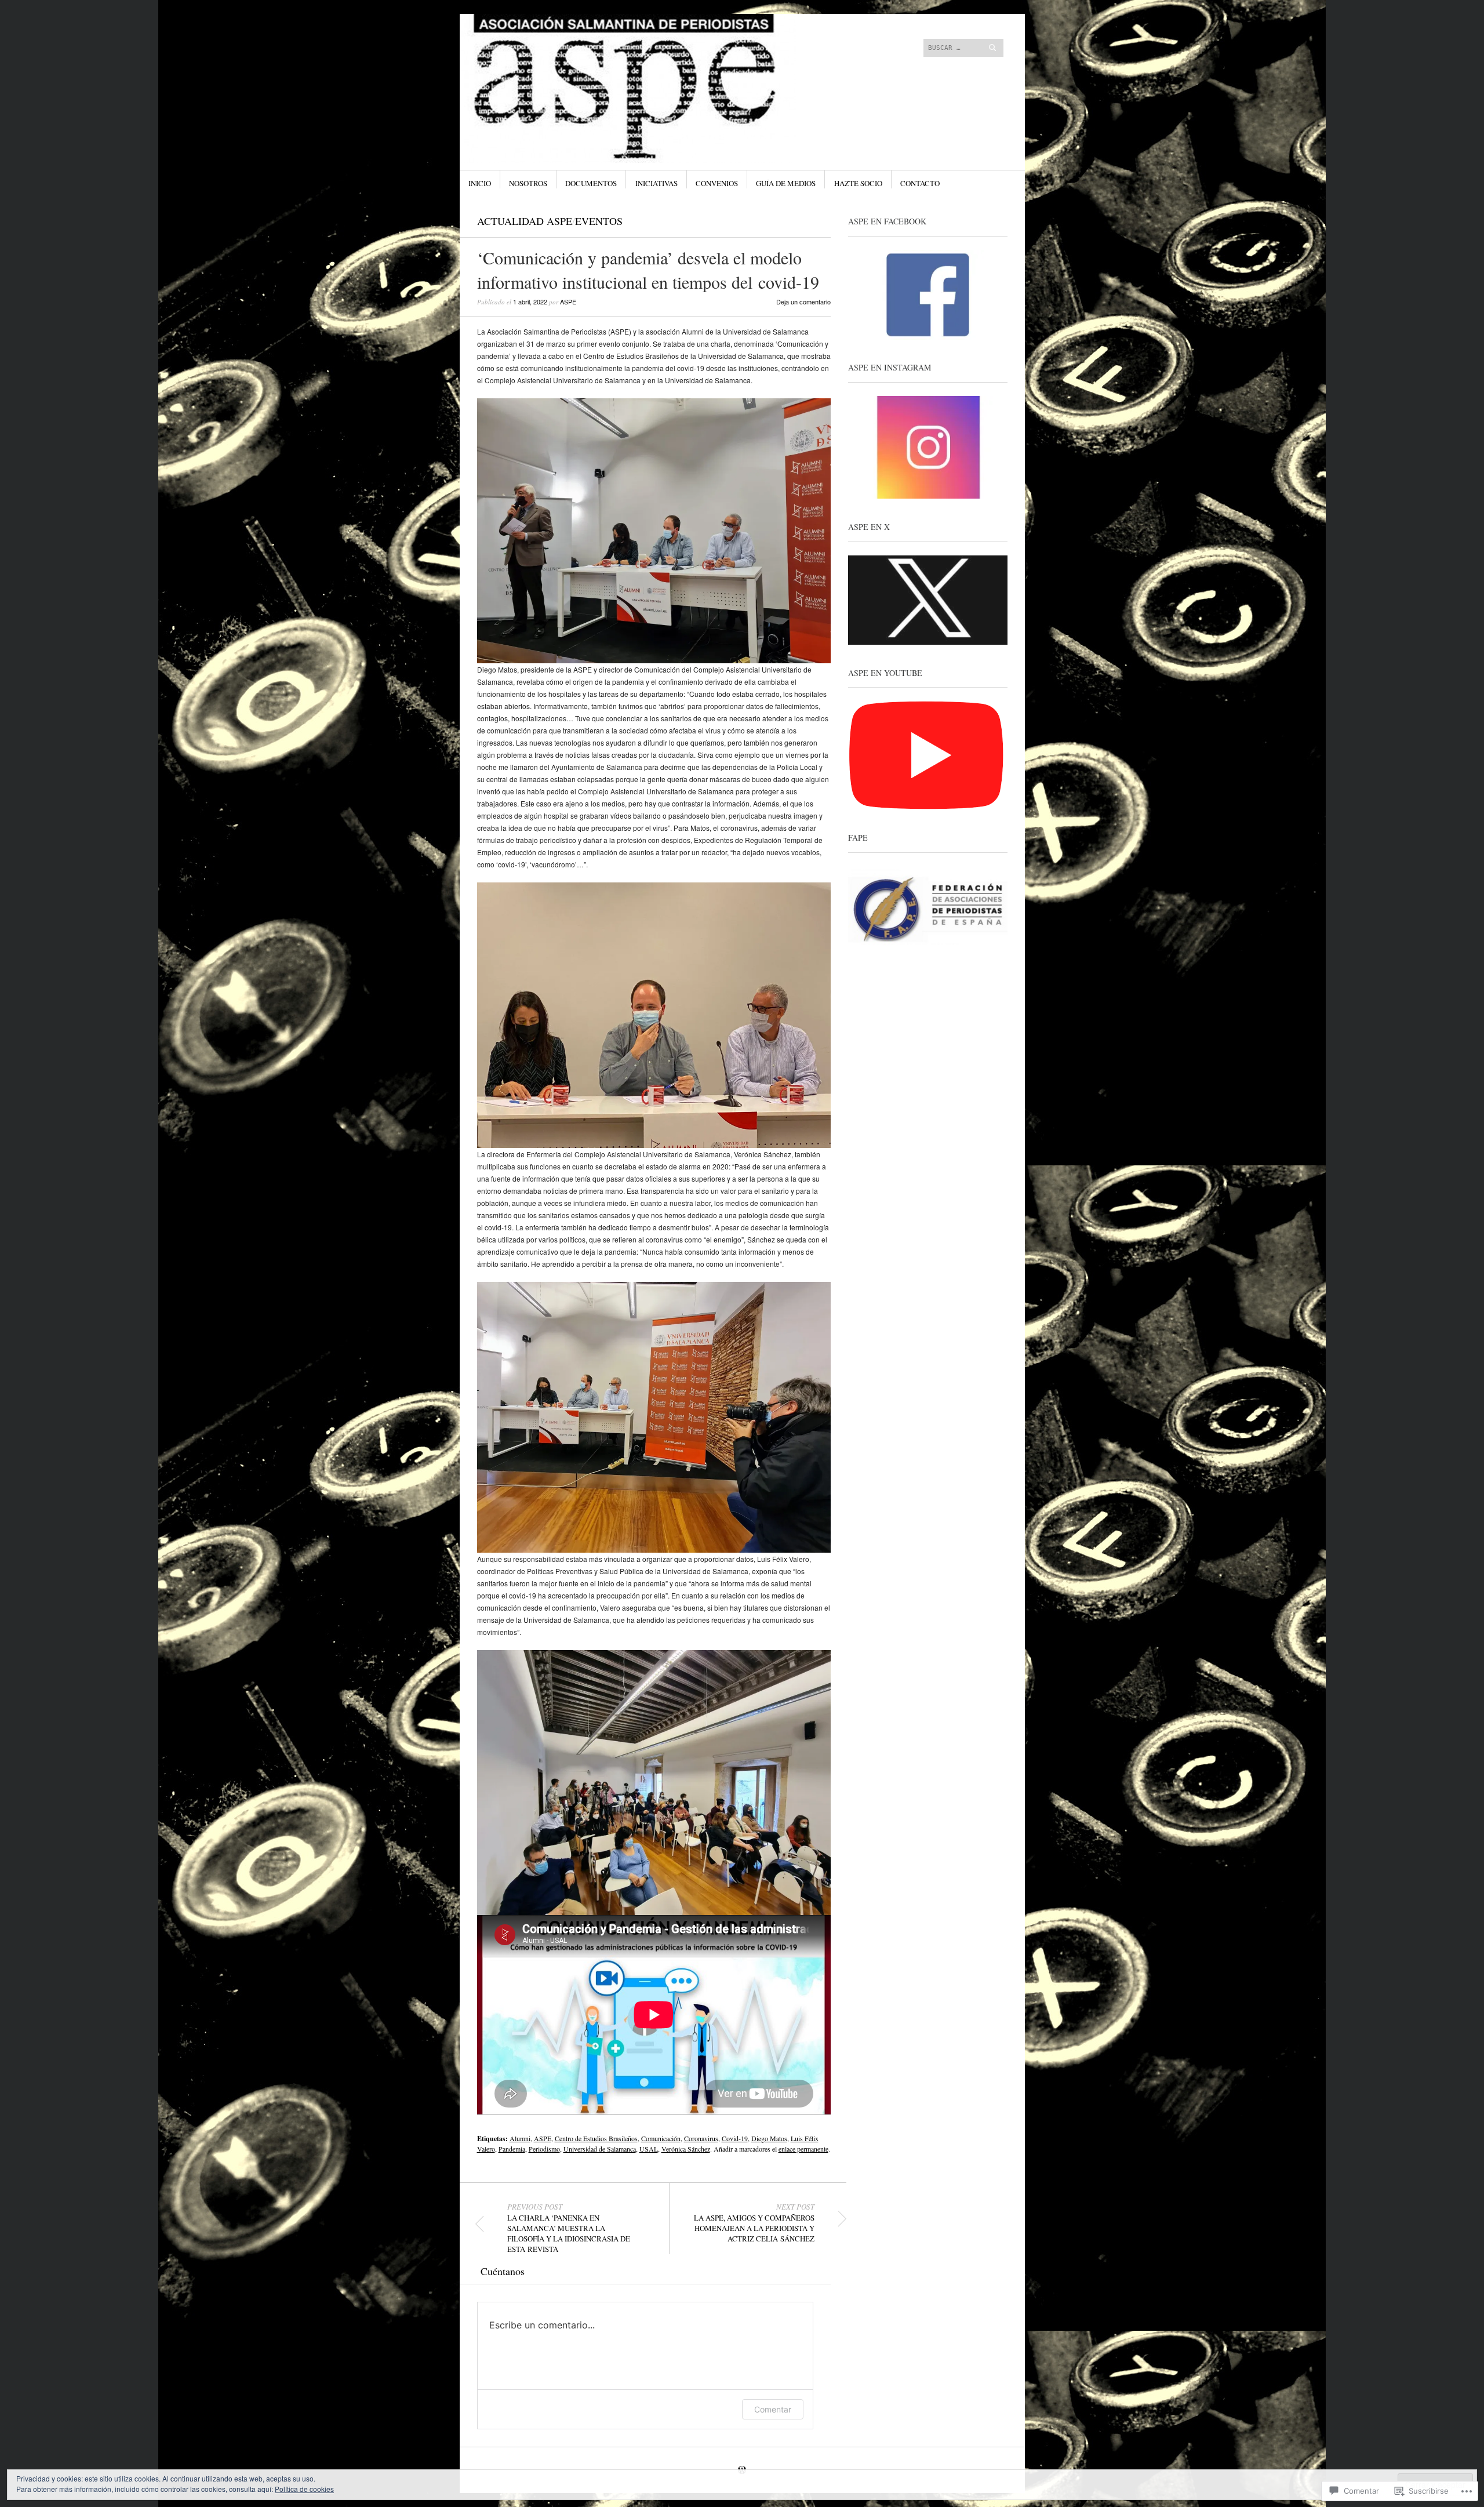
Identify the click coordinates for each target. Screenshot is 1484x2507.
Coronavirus (701, 2138)
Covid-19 (735, 2138)
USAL (649, 2149)
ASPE (568, 301)
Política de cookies (304, 2489)
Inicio (480, 183)
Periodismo (544, 2149)
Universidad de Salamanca (600, 2149)
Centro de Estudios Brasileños (596, 2138)
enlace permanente (803, 2149)
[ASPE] (655, 57)
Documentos (591, 183)
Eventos (599, 221)
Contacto (920, 183)
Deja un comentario (803, 301)
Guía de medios (786, 183)
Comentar (773, 2409)
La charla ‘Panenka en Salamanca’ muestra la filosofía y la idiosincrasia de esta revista (569, 2228)
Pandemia (512, 2149)
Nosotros (528, 183)
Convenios (717, 183)
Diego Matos (769, 2138)
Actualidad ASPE (525, 221)
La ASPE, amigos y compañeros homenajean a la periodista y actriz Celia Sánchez (754, 2223)
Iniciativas (656, 183)
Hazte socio (858, 183)
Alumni (520, 2138)
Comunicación (661, 2138)
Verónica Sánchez (686, 2149)
